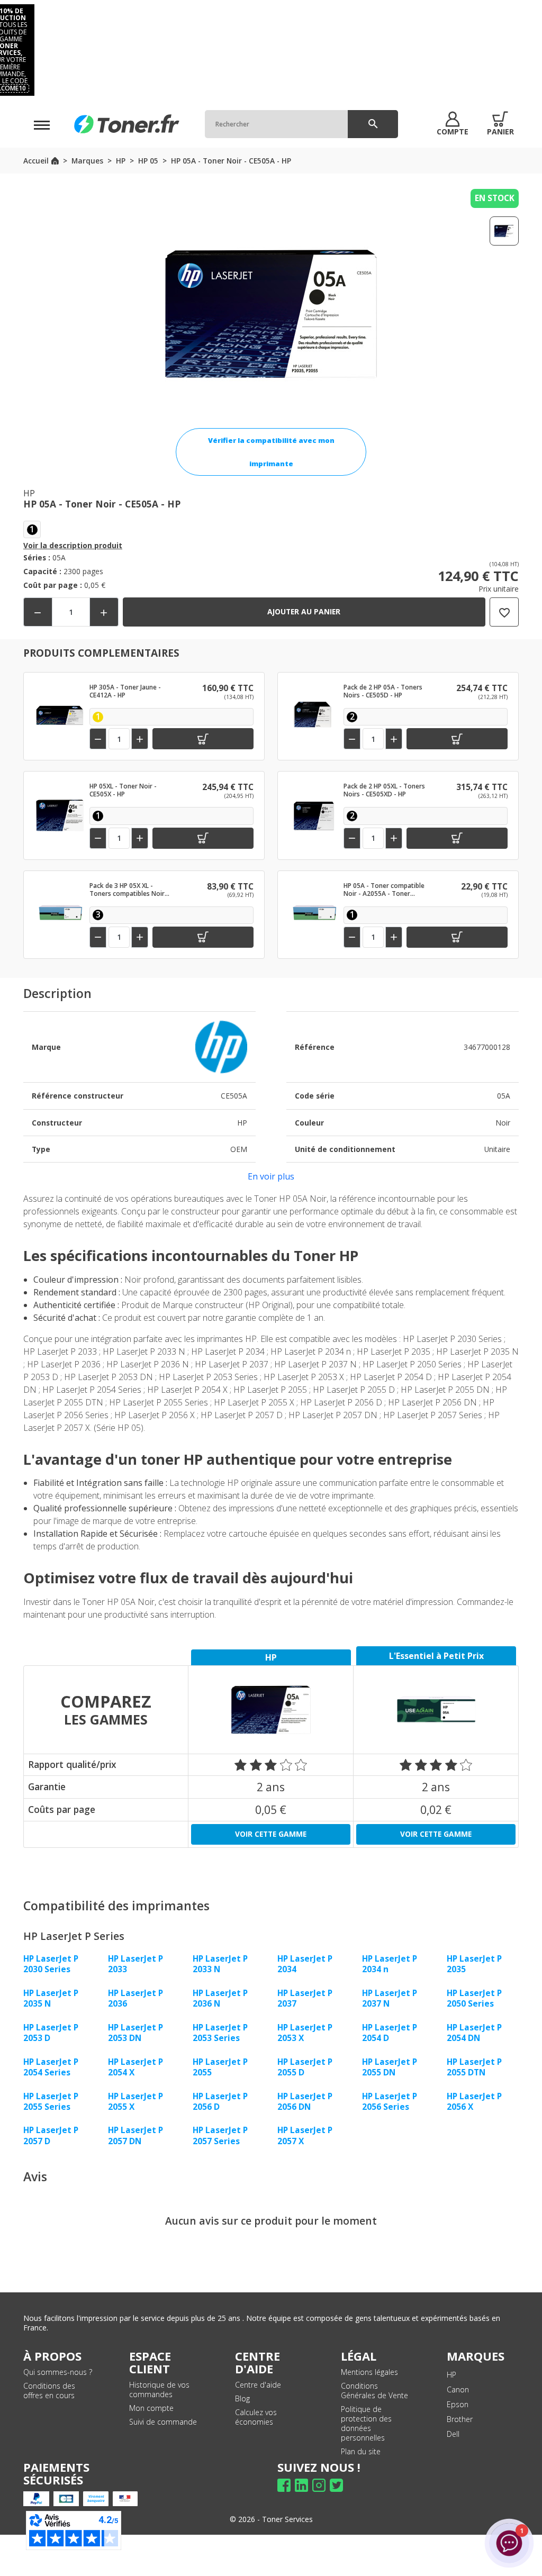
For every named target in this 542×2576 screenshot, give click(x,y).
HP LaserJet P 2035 (474, 1964)
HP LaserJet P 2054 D (390, 2033)
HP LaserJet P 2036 (135, 1998)
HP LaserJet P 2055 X (135, 2101)
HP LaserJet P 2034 (305, 1964)
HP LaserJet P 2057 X (305, 2135)
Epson (458, 2404)
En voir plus (271, 1176)
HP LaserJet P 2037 (305, 1998)
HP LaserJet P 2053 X (305, 2033)
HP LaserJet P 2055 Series (51, 2101)
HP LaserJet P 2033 (135, 1964)
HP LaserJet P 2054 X (135, 2067)
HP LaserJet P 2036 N (220, 1998)
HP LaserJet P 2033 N (220, 1964)
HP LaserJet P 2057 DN (135, 2135)
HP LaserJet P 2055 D (305, 2067)
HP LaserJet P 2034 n (390, 1964)
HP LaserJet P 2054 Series (51, 2067)
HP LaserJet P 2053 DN (135, 2033)
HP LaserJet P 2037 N (390, 1998)
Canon (458, 2389)
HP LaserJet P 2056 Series (390, 2101)
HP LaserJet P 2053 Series (220, 2033)
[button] (453, 124)
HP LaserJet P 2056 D (220, 2101)
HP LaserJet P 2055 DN (390, 2067)
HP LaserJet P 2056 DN (305, 2101)
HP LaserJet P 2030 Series (51, 1964)
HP (451, 2375)
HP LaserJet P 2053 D (51, 2033)
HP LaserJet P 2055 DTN (474, 2067)
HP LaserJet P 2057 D (51, 2135)
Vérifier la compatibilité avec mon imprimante (271, 452)
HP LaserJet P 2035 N (51, 1998)
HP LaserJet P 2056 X (474, 2101)
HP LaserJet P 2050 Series (474, 1998)
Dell (453, 2434)
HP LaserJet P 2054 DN (474, 2033)
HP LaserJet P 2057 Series (220, 2135)
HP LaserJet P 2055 (220, 2067)
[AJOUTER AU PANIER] (203, 739)
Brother (460, 2419)
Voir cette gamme (271, 1834)
